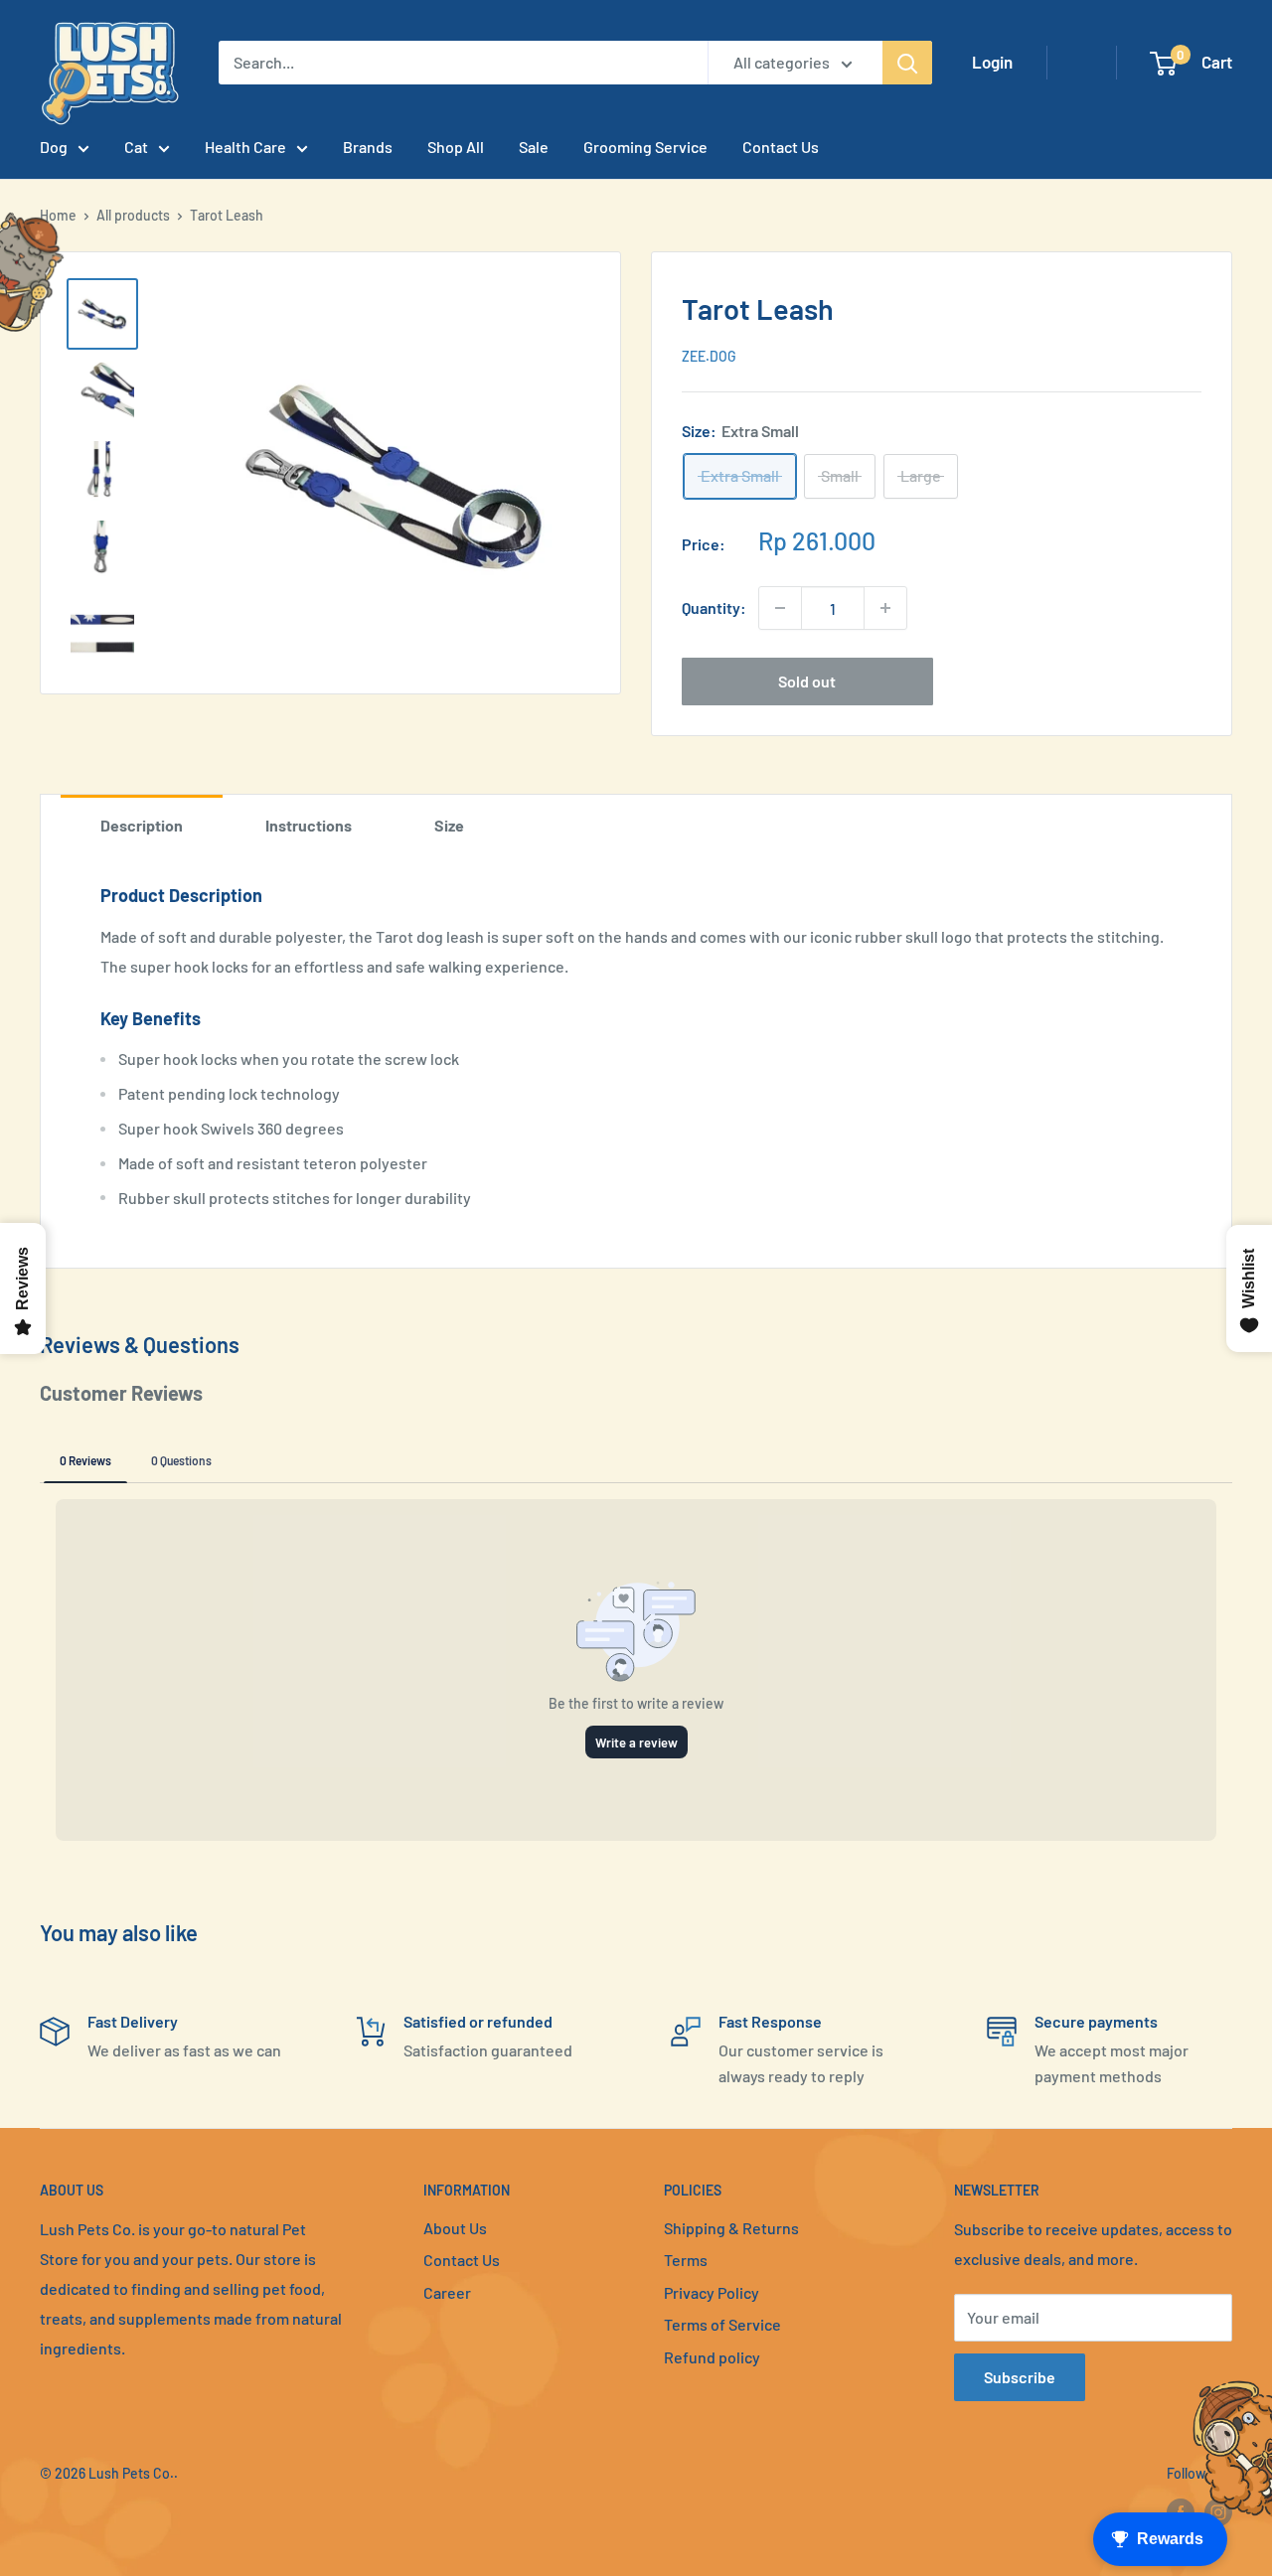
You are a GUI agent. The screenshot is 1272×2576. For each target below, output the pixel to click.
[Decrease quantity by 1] (780, 608)
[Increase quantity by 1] (885, 608)
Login (992, 62)
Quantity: (714, 607)
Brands (368, 147)
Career (447, 2292)
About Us (455, 2228)
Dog (54, 147)
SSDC (110, 2513)
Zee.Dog (709, 356)
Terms (686, 2260)
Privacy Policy (712, 2292)
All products (133, 215)
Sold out (807, 681)
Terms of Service (722, 2324)
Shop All (456, 147)
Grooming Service (645, 147)
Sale (534, 147)
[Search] (907, 63)
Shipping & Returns (731, 2228)
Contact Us (781, 147)
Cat (136, 147)
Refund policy (712, 2357)
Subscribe (1020, 2377)
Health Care (245, 147)
